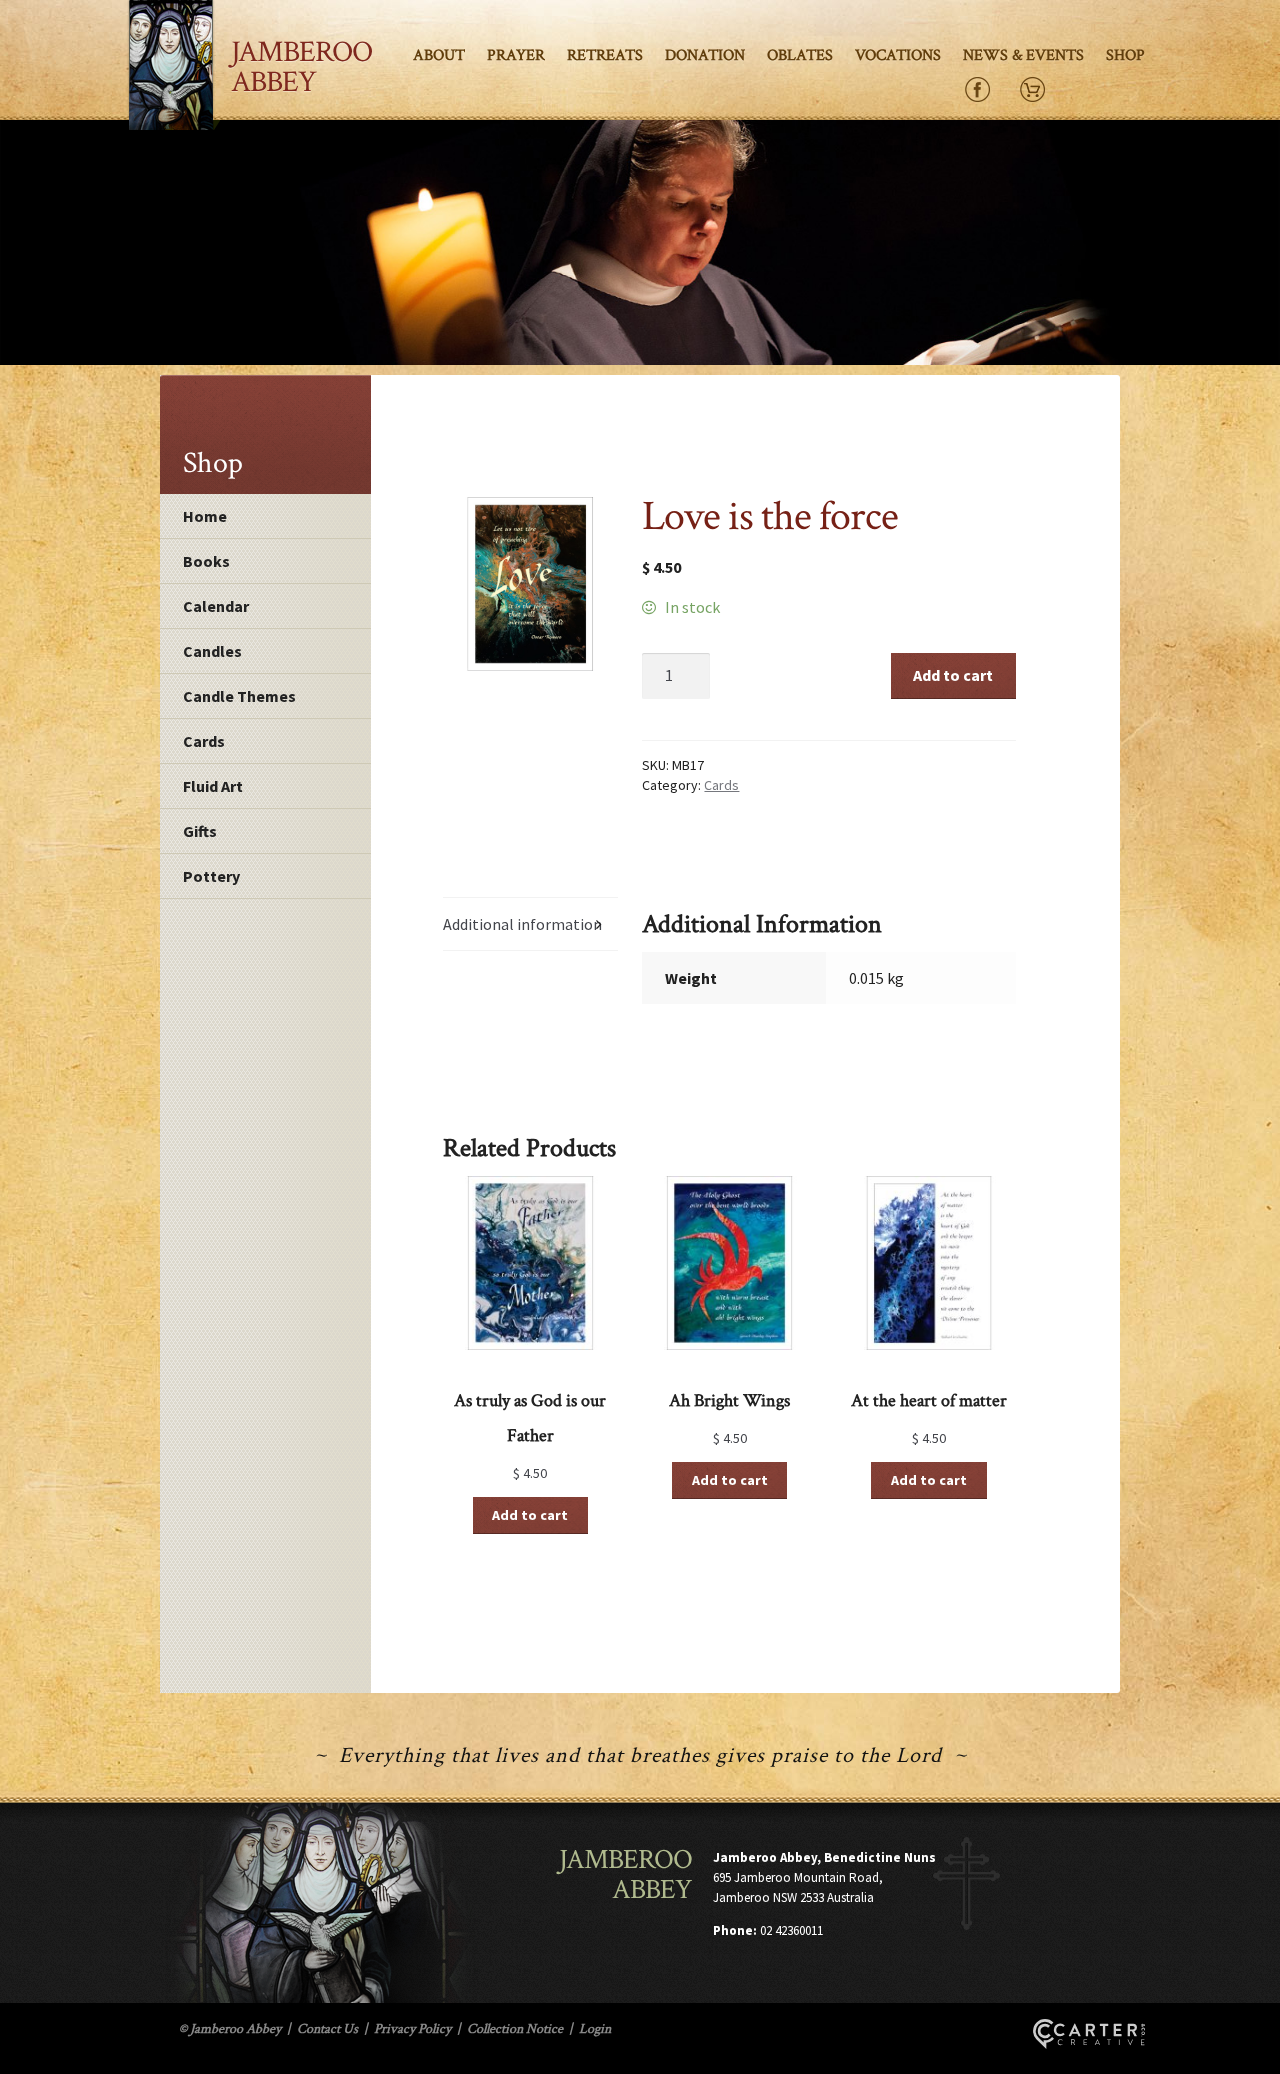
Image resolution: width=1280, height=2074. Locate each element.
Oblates (800, 55)
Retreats (605, 55)
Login (595, 2029)
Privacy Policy (412, 2029)
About (439, 55)
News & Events (1023, 55)
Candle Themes (239, 696)
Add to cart (953, 675)
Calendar (216, 606)
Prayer (516, 55)
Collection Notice (515, 2029)
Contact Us (327, 2029)
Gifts (200, 831)
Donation (705, 55)
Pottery (211, 876)
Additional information (522, 924)
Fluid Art (213, 786)
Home (205, 516)
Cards (204, 741)
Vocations (898, 55)
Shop (1125, 55)
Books (206, 561)
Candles (212, 651)
